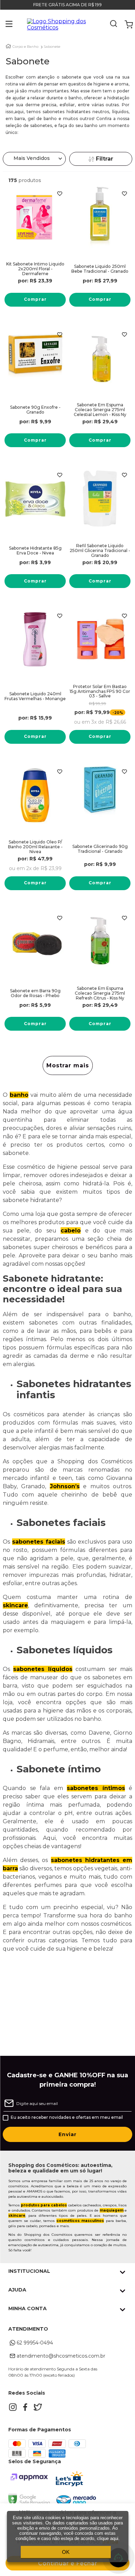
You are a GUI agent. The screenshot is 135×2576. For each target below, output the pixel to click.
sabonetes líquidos (43, 1669)
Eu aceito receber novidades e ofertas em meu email (67, 2117)
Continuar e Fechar (68, 2563)
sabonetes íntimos (96, 1788)
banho (19, 1095)
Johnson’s (65, 1486)
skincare (15, 1605)
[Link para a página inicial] (8, 46)
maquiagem (112, 2210)
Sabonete (52, 47)
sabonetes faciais (39, 1542)
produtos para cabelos (44, 2205)
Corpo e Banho (25, 47)
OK (66, 2552)
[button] (4, 25)
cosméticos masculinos (80, 2221)
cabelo (71, 1231)
